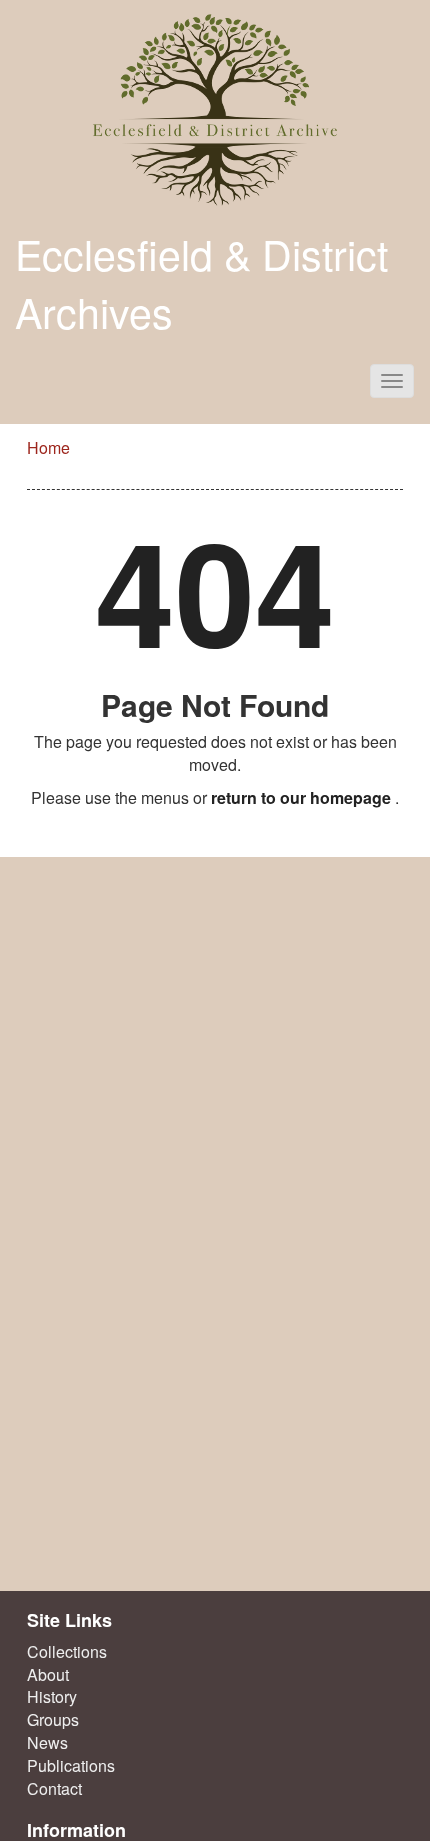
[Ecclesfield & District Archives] (215, 110)
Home (48, 447)
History (52, 1697)
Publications (71, 1766)
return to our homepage (301, 797)
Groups (53, 1720)
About (48, 1675)
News (47, 1743)
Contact (54, 1789)
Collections (67, 1652)
